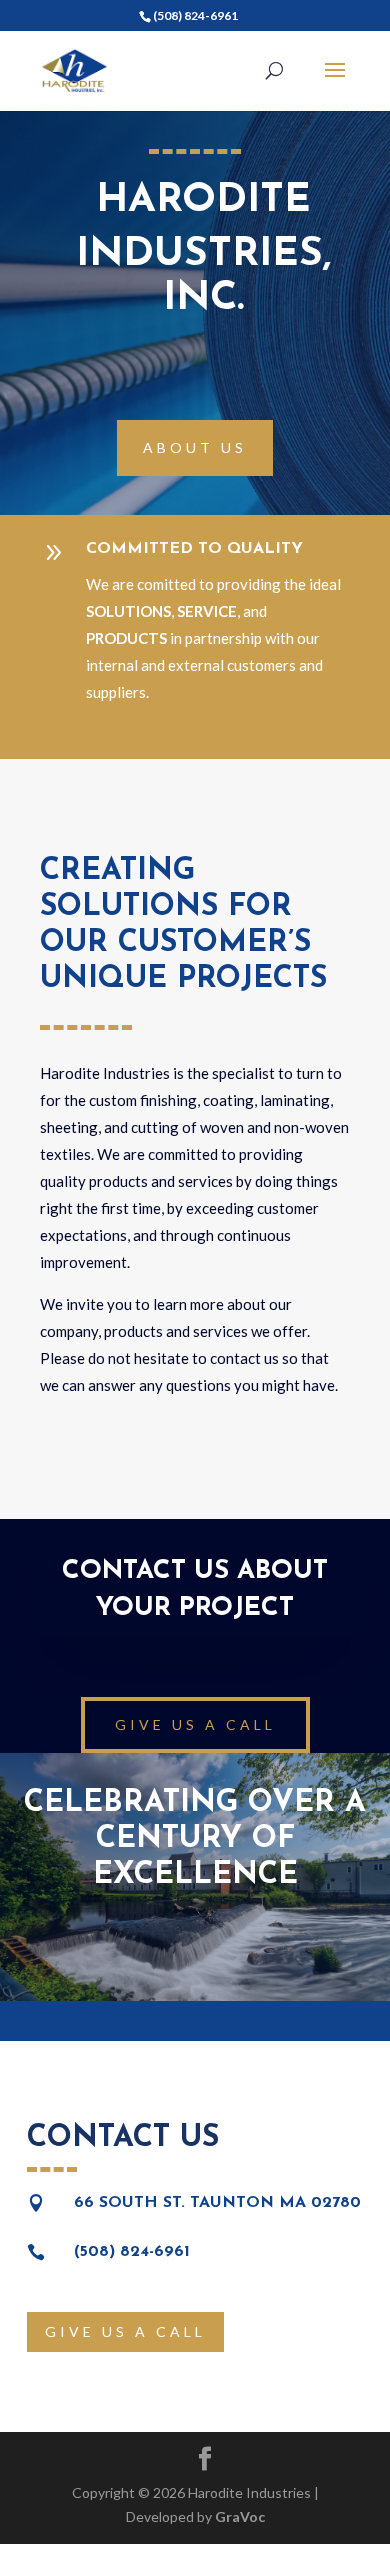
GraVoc (240, 2516)
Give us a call (195, 1724)
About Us (195, 447)
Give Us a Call (125, 2331)
